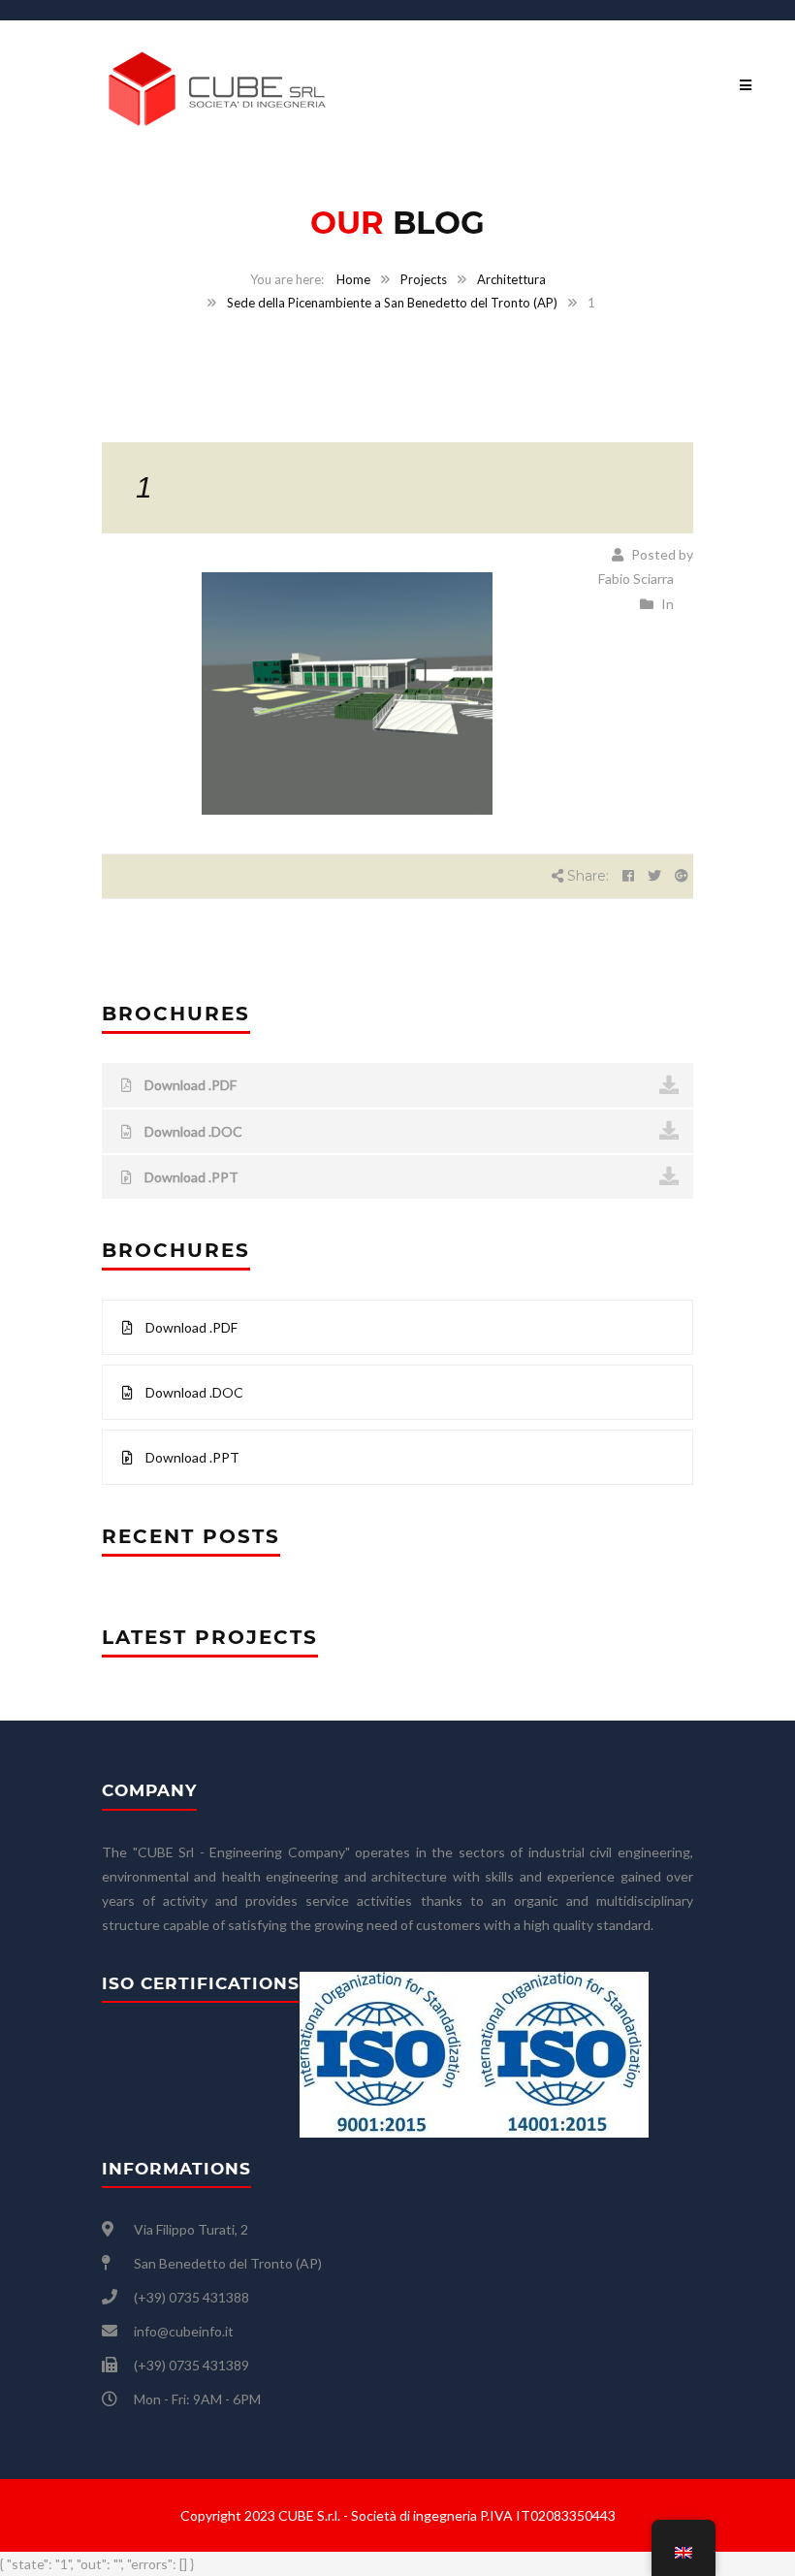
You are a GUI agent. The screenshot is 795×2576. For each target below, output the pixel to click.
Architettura (511, 279)
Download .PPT (190, 1177)
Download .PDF (189, 1085)
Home (353, 279)
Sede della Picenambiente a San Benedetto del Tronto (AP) (392, 303)
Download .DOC (192, 1131)
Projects (424, 279)
